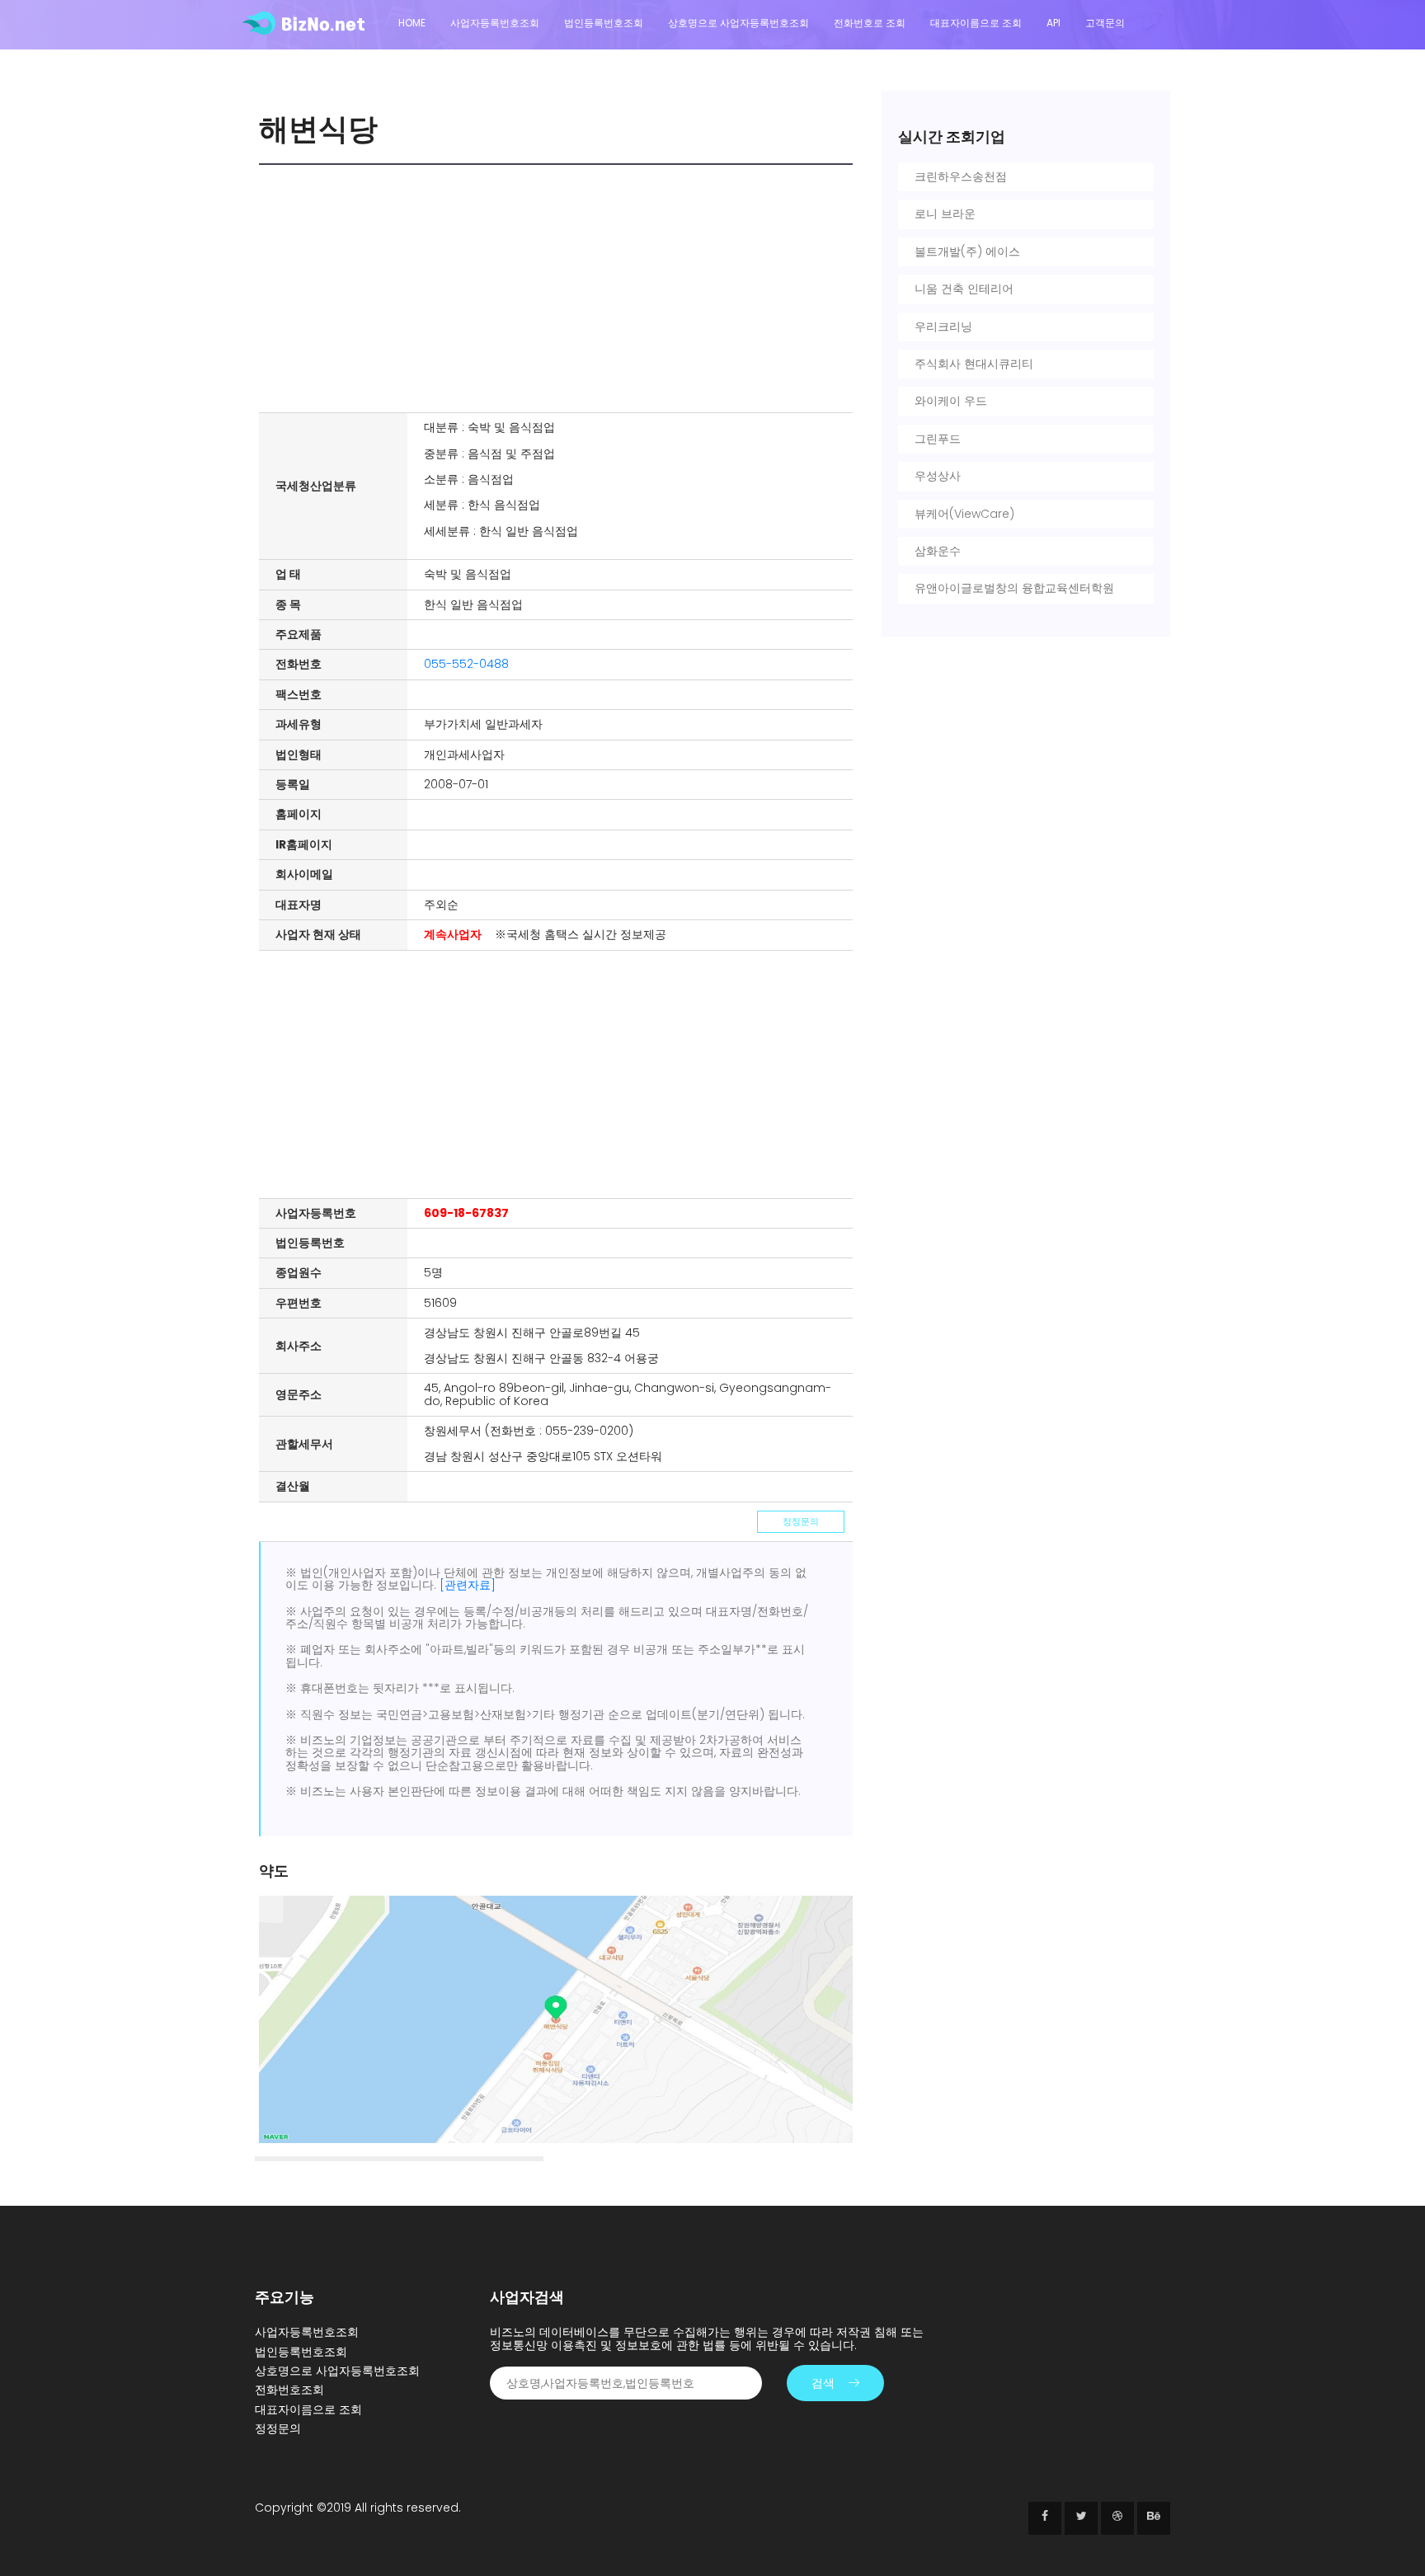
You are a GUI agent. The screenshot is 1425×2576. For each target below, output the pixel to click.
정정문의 (801, 1521)
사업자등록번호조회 (495, 23)
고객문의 (1105, 23)
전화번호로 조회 (870, 23)
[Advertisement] (560, 289)
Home (412, 23)
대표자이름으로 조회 (976, 23)
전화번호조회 (289, 2390)
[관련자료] (468, 1585)
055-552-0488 (466, 664)
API (1053, 23)
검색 (823, 2383)
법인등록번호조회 (604, 23)
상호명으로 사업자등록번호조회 (738, 23)
